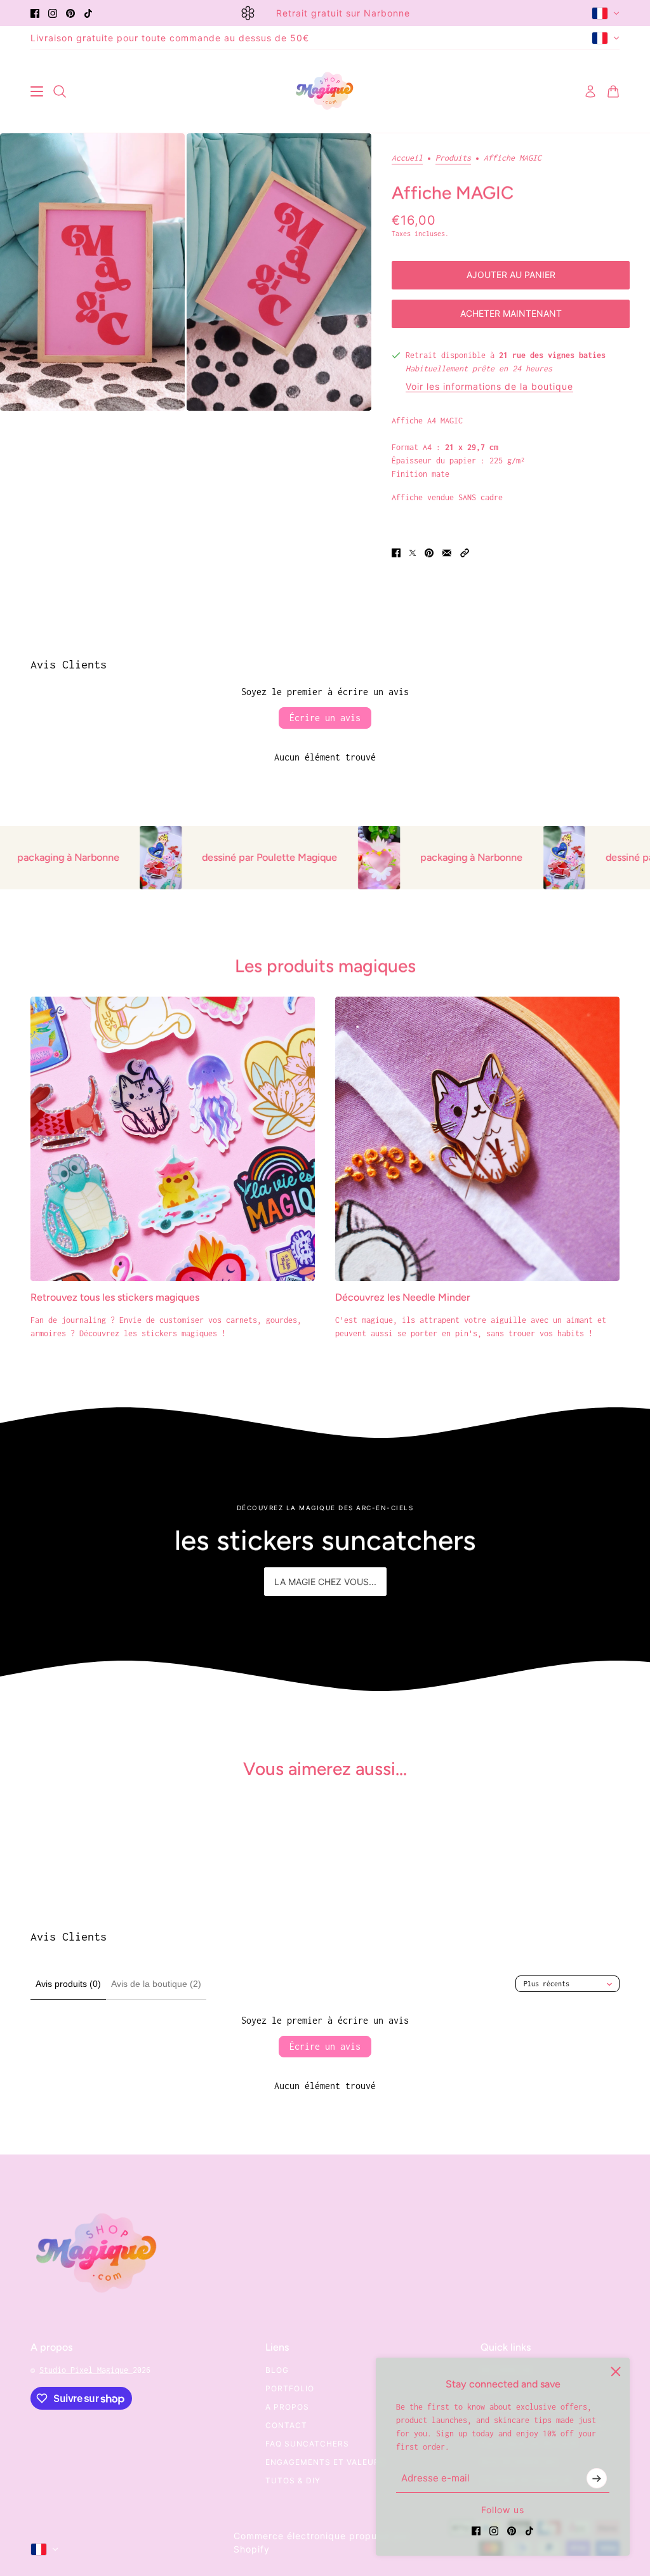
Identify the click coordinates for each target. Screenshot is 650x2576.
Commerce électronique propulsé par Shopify (322, 2542)
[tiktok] (88, 13)
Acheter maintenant (511, 313)
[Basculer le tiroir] (37, 91)
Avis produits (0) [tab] (68, 1984)
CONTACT (286, 2425)
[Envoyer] (597, 2478)
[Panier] (613, 91)
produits (453, 158)
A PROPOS (287, 2407)
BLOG (277, 2370)
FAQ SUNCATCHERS (307, 2444)
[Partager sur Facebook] (396, 553)
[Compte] (590, 91)
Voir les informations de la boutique (489, 387)
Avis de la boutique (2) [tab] (156, 1984)
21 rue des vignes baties (552, 355)
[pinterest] (70, 13)
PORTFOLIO (290, 2388)
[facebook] (35, 13)
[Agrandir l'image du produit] (92, 272)
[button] (465, 553)
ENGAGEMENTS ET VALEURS (325, 2462)
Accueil (407, 158)
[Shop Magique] (325, 91)
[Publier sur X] (413, 553)
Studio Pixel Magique (86, 2370)
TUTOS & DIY (293, 2480)
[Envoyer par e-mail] (447, 553)
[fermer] (616, 2372)
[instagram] (53, 13)
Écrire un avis (325, 718)
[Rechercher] (60, 91)
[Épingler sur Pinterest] (429, 553)
